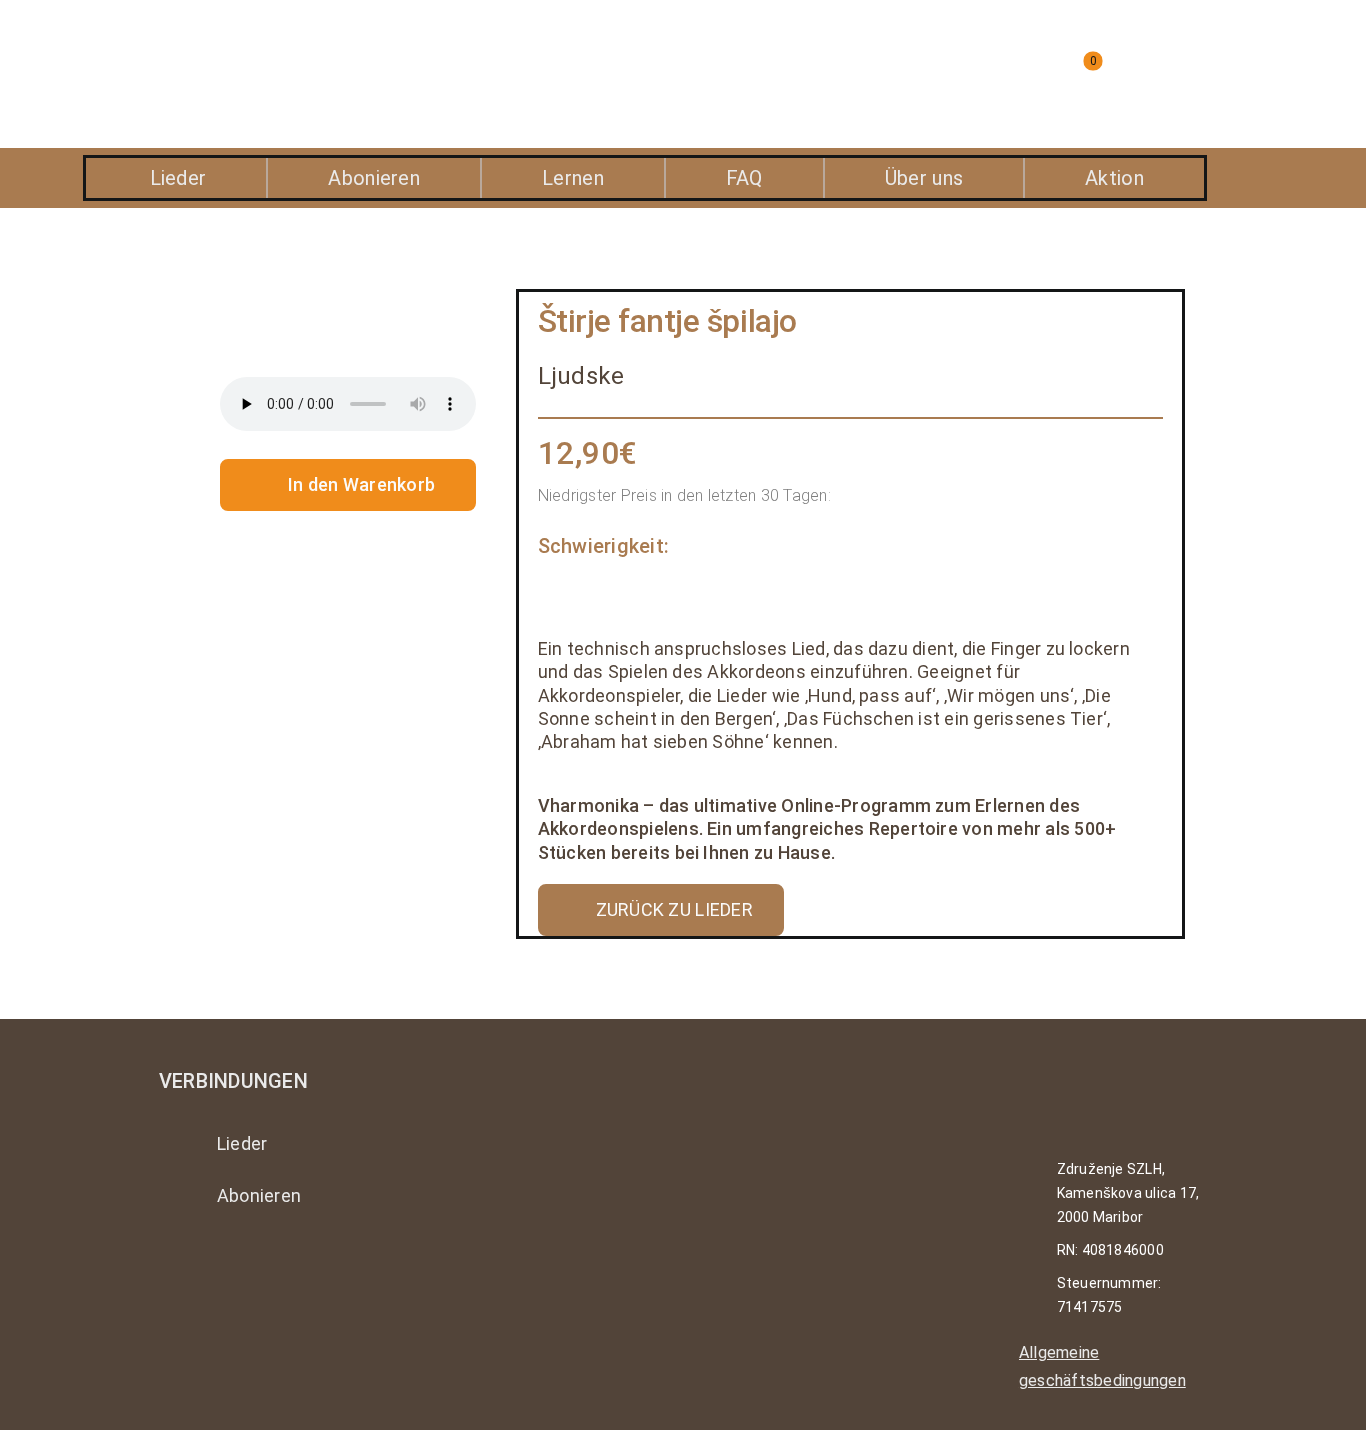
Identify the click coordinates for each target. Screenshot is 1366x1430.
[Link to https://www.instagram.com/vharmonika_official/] (171, 1267)
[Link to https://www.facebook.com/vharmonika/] (226, 1267)
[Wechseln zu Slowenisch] (1198, 74)
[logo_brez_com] (259, 49)
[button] (912, 74)
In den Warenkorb (361, 484)
